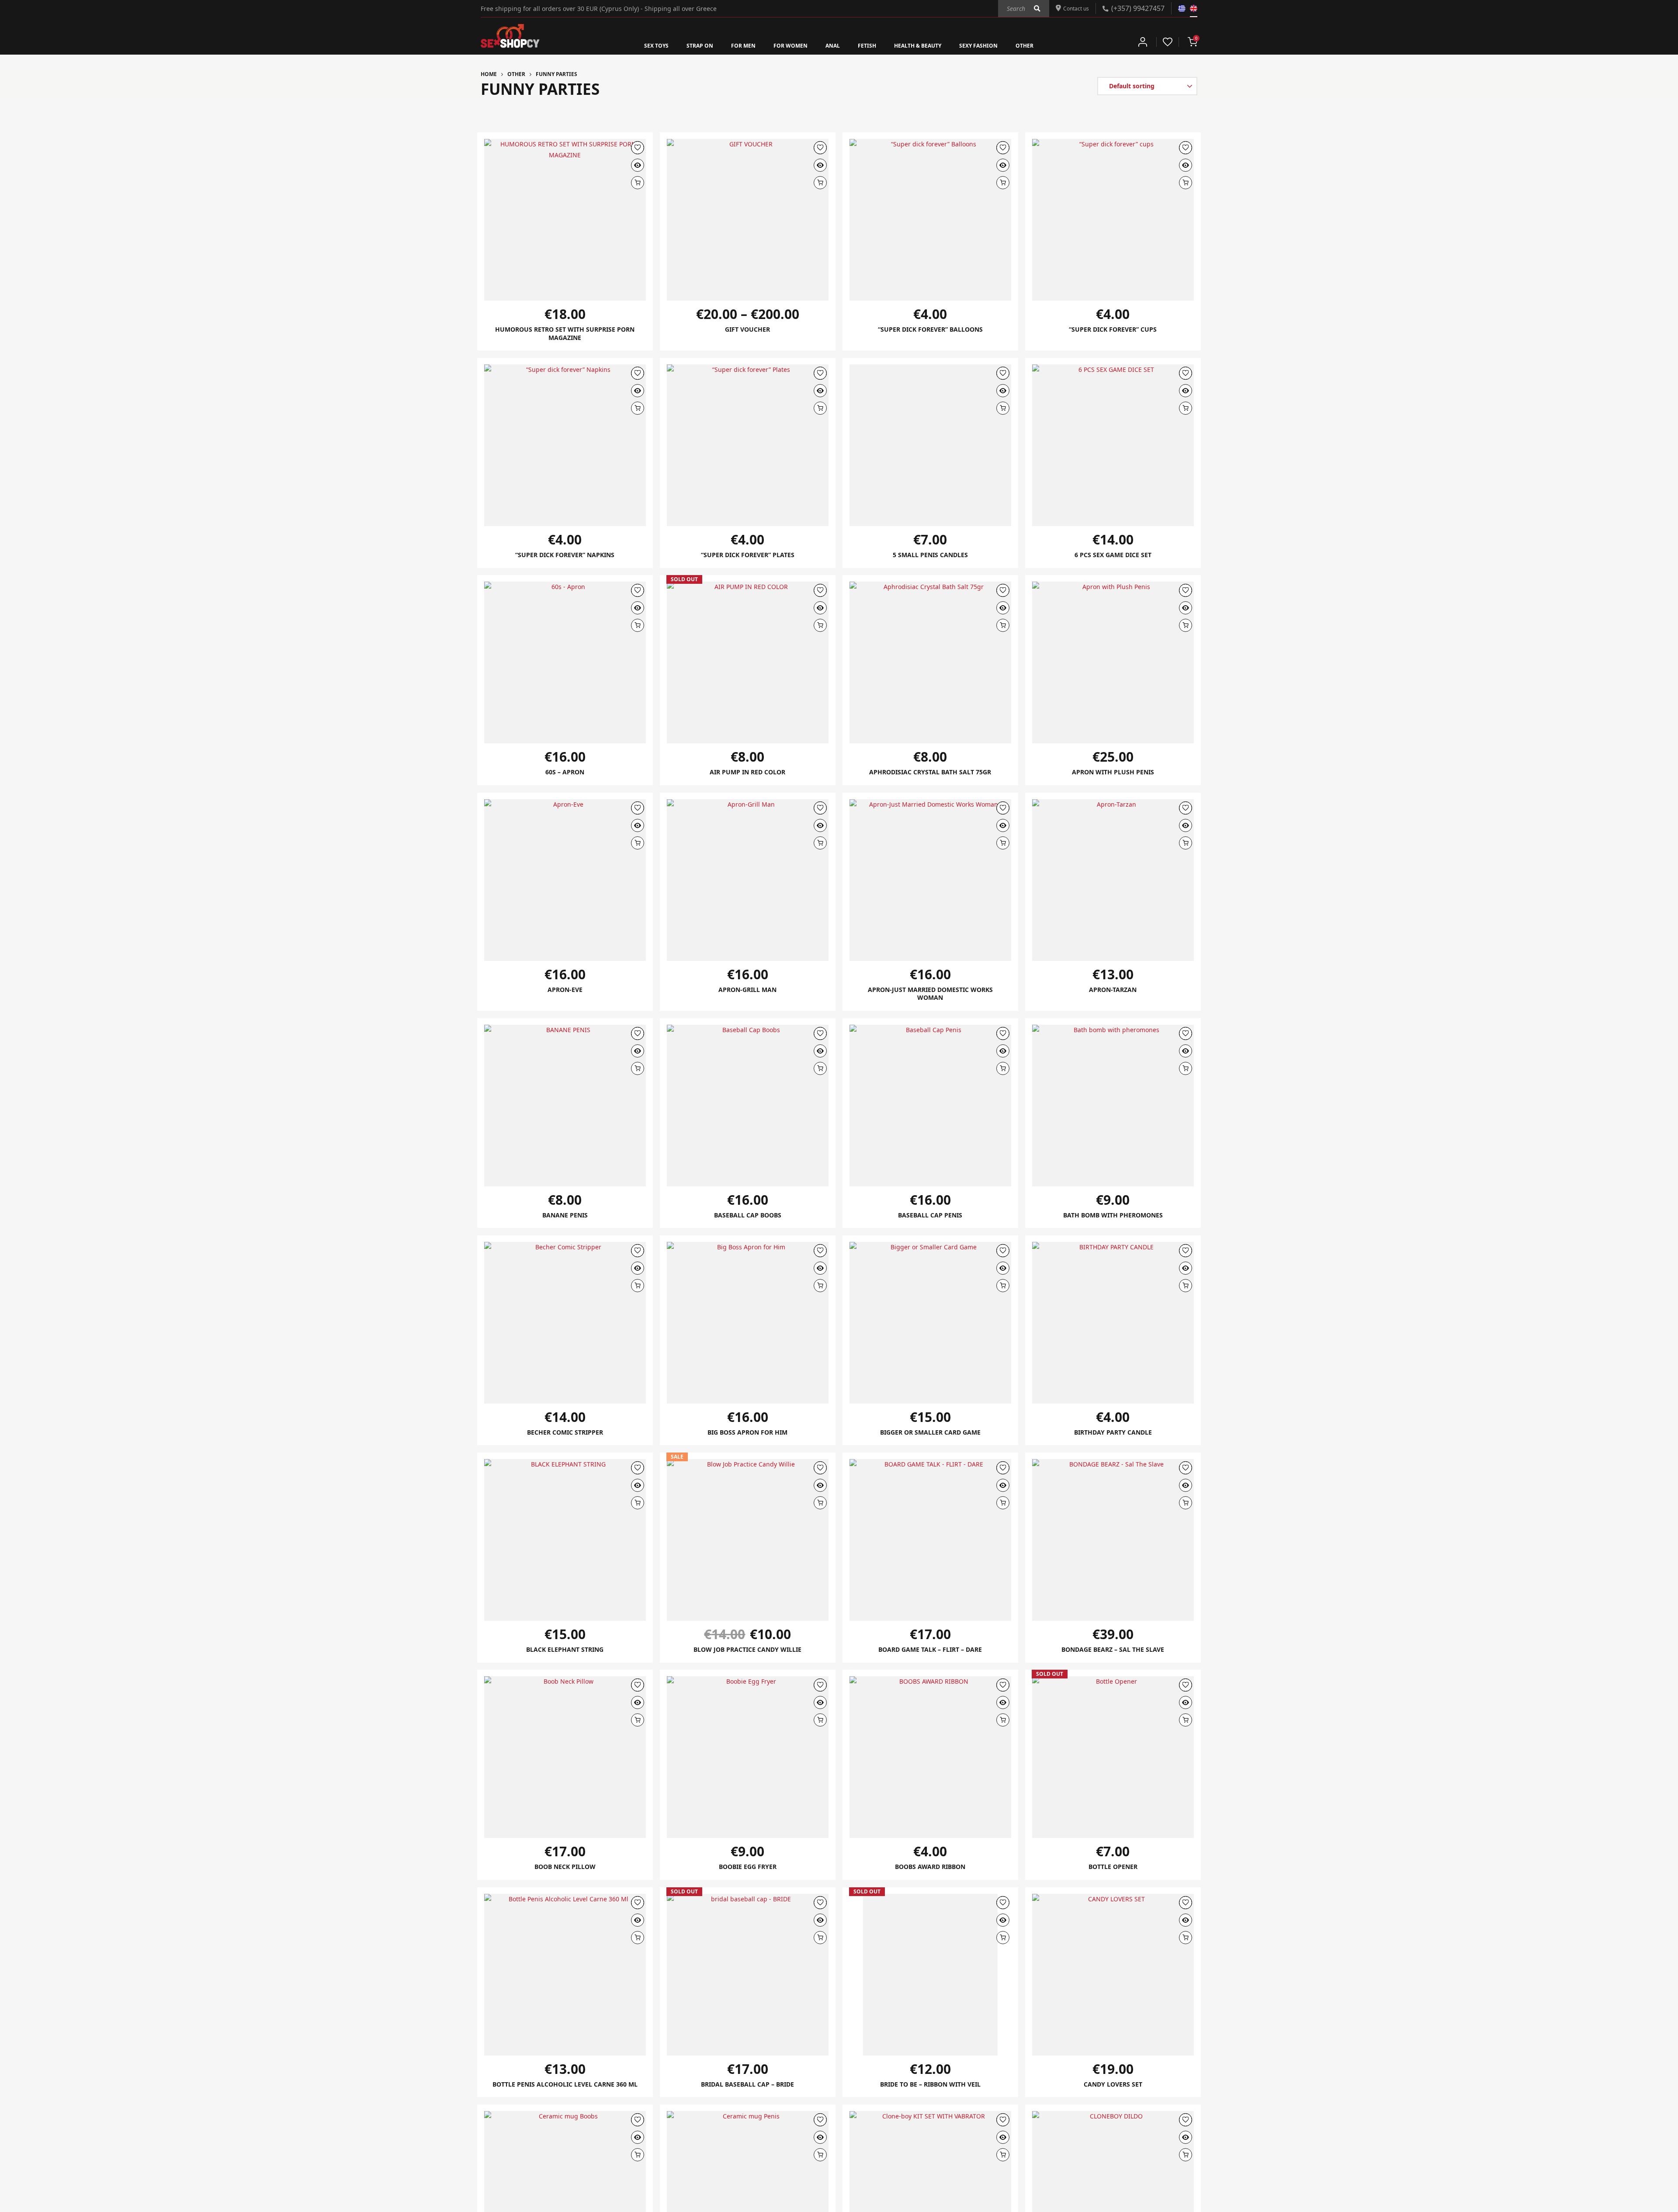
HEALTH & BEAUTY (927, 45)
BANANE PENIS (565, 1218)
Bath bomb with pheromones (1113, 1218)
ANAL (832, 45)
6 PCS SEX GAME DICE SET (1113, 556)
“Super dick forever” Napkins (565, 556)
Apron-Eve (565, 992)
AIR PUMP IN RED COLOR (748, 773)
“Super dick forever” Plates (748, 556)
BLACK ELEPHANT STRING (565, 1653)
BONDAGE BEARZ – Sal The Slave (1113, 1653)
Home (489, 74)
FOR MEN (731, 45)
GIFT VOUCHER (747, 329)
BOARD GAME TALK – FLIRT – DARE (930, 1653)
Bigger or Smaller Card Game (930, 1435)
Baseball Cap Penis (930, 1218)
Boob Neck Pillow (565, 1871)
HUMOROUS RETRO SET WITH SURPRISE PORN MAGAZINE (565, 334)
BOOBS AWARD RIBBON (930, 1871)
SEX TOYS (633, 45)
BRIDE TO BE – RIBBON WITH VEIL (930, 2089)
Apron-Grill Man (747, 992)
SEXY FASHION (997, 45)
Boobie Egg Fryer (748, 1871)
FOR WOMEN (784, 45)
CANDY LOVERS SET (1113, 2089)
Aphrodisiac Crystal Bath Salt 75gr (930, 773)
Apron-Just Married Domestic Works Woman (930, 996)
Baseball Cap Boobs (748, 1218)
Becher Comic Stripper (565, 1435)
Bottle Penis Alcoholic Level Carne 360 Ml (565, 2093)
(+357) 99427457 (1138, 8)
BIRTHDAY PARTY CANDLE (1113, 1435)
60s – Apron (565, 773)
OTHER (1049, 45)
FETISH (869, 45)
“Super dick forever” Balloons (930, 329)
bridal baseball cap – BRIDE (748, 2089)
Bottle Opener (1113, 1871)
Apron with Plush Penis (1113, 773)
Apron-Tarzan (1113, 992)
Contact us (1073, 8)
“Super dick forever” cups (1113, 329)
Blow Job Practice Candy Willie (747, 1653)
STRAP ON (682, 45)
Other (516, 74)
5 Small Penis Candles (930, 556)
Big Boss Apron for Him (747, 1435)
